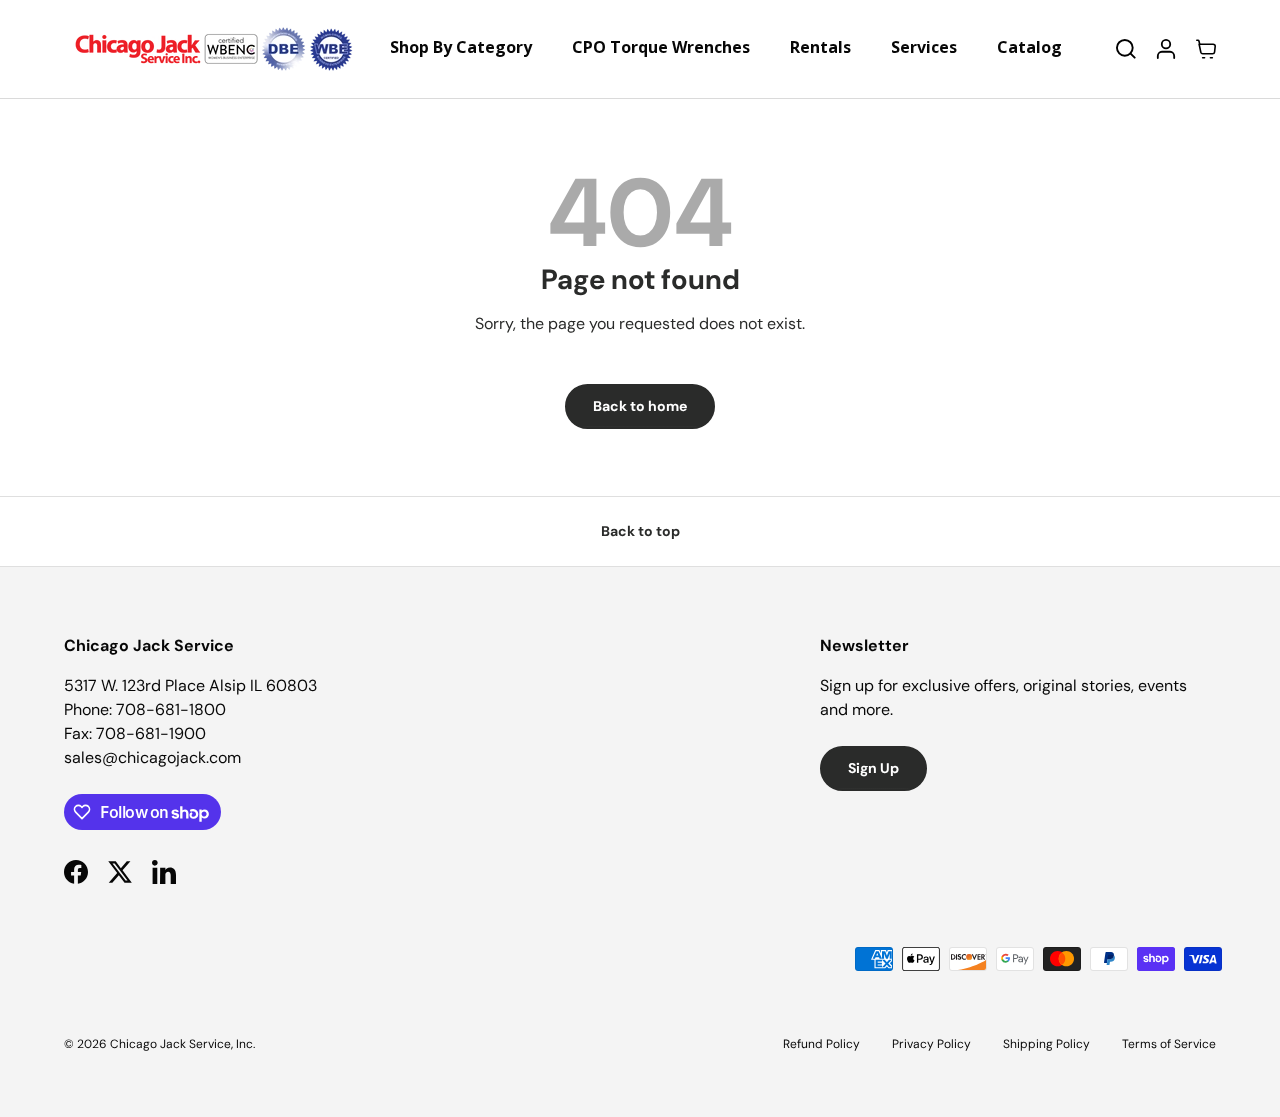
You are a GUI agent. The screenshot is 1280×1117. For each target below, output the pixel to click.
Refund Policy (821, 1044)
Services (924, 47)
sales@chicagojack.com (152, 757)
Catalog (1029, 47)
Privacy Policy (931, 1044)
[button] (1206, 49)
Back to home (640, 406)
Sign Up (873, 768)
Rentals (820, 47)
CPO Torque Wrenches (661, 47)
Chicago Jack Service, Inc (181, 1044)
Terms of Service (1169, 1044)
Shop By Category (461, 47)
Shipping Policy (1046, 1044)
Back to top (640, 531)
